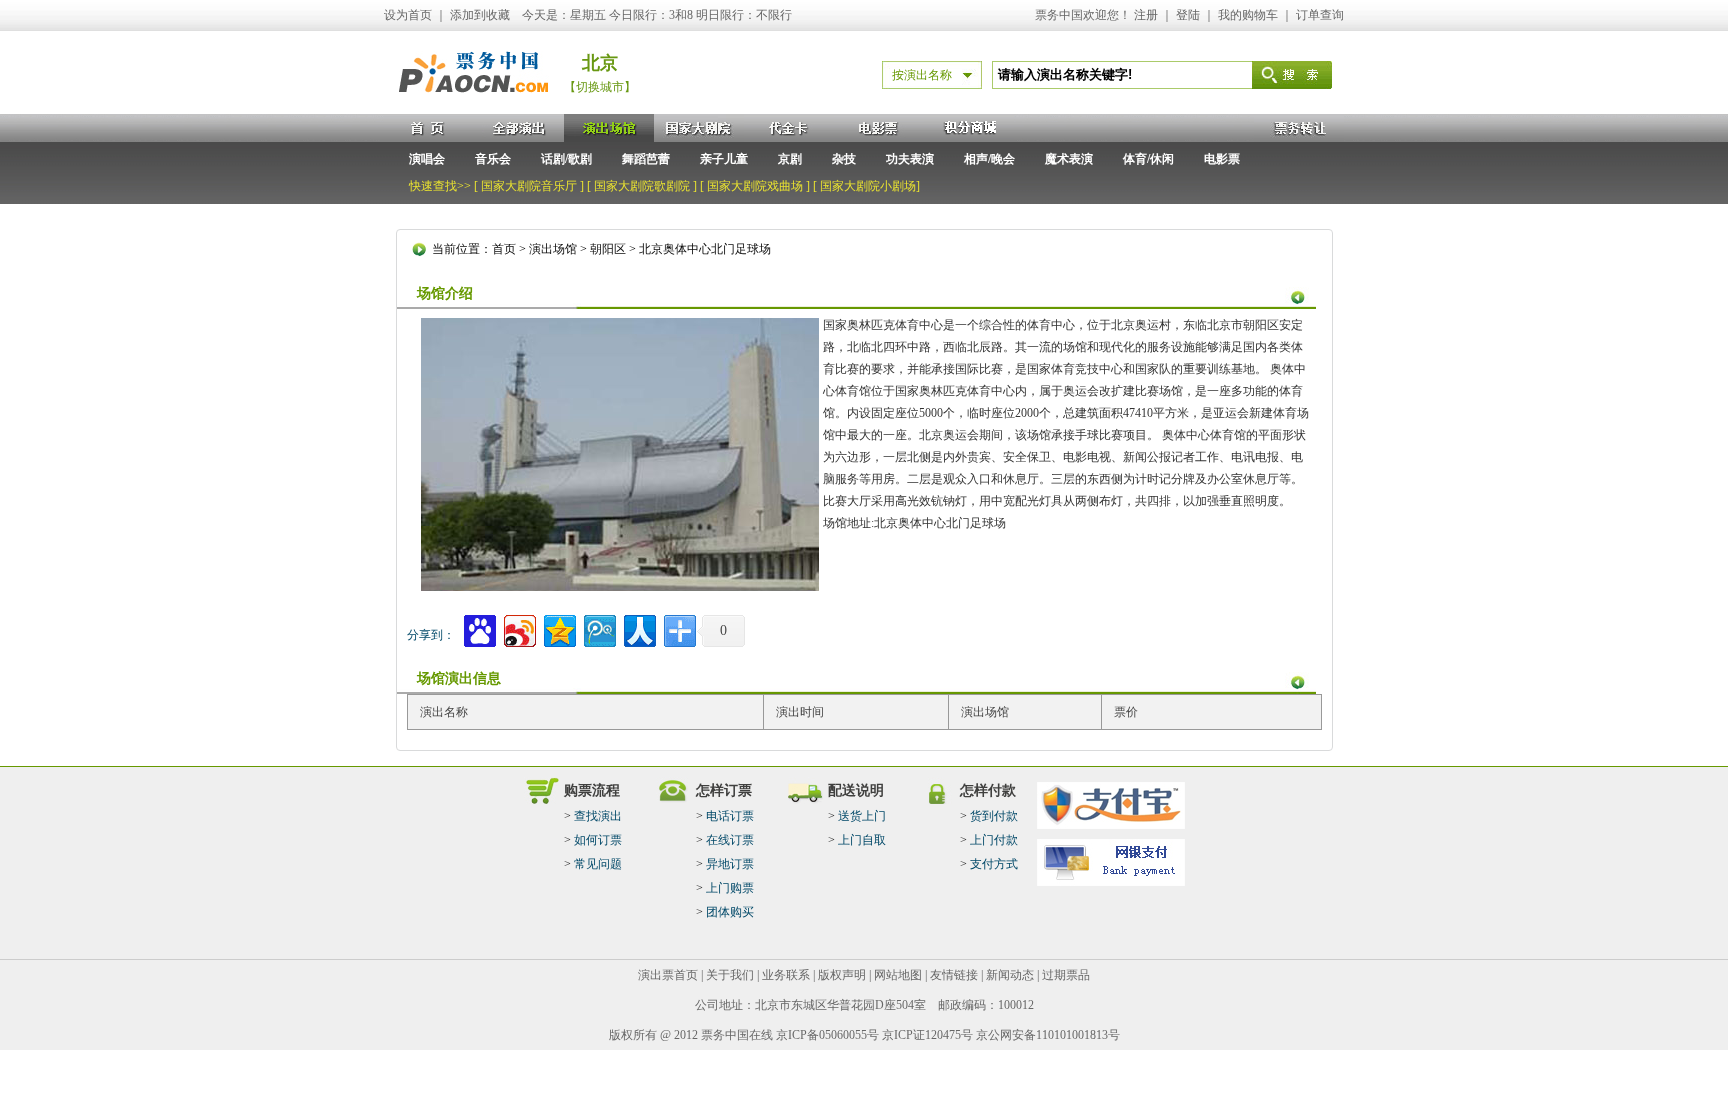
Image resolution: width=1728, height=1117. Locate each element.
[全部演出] (519, 128)
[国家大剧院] (699, 128)
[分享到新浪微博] (518, 628)
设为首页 (408, 15)
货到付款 (994, 816)
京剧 (790, 159)
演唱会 (427, 159)
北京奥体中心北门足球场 (705, 249)
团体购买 (730, 912)
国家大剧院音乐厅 (529, 186)
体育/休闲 (1148, 159)
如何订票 (598, 840)
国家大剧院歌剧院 (642, 186)
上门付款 (994, 840)
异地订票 (730, 864)
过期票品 (1066, 975)
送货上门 (862, 816)
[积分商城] (969, 128)
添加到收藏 (480, 15)
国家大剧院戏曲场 (755, 186)
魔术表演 (1069, 159)
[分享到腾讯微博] (598, 628)
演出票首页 (668, 975)
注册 (1146, 15)
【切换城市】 (600, 87)
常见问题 (598, 864)
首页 (504, 249)
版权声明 (842, 975)
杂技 (844, 159)
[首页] (429, 128)
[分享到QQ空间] (558, 628)
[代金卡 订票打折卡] (789, 128)
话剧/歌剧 (566, 159)
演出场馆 (553, 249)
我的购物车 (1248, 15)
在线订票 (730, 840)
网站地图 (898, 975)
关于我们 (730, 975)
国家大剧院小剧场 (868, 186)
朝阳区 (608, 249)
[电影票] (879, 128)
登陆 (1188, 15)
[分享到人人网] (638, 628)
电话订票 (730, 816)
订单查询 (1320, 15)
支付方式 (994, 864)
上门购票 (730, 888)
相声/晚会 (989, 159)
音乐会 (493, 159)
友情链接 (954, 975)
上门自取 (862, 840)
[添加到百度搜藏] (478, 628)
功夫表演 (910, 159)
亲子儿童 (724, 159)
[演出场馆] (609, 128)
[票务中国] (474, 109)
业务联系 (786, 975)
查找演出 (598, 816)
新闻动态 (1010, 975)
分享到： (431, 635)
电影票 (1222, 159)
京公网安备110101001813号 (1048, 1035)
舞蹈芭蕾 (646, 159)
